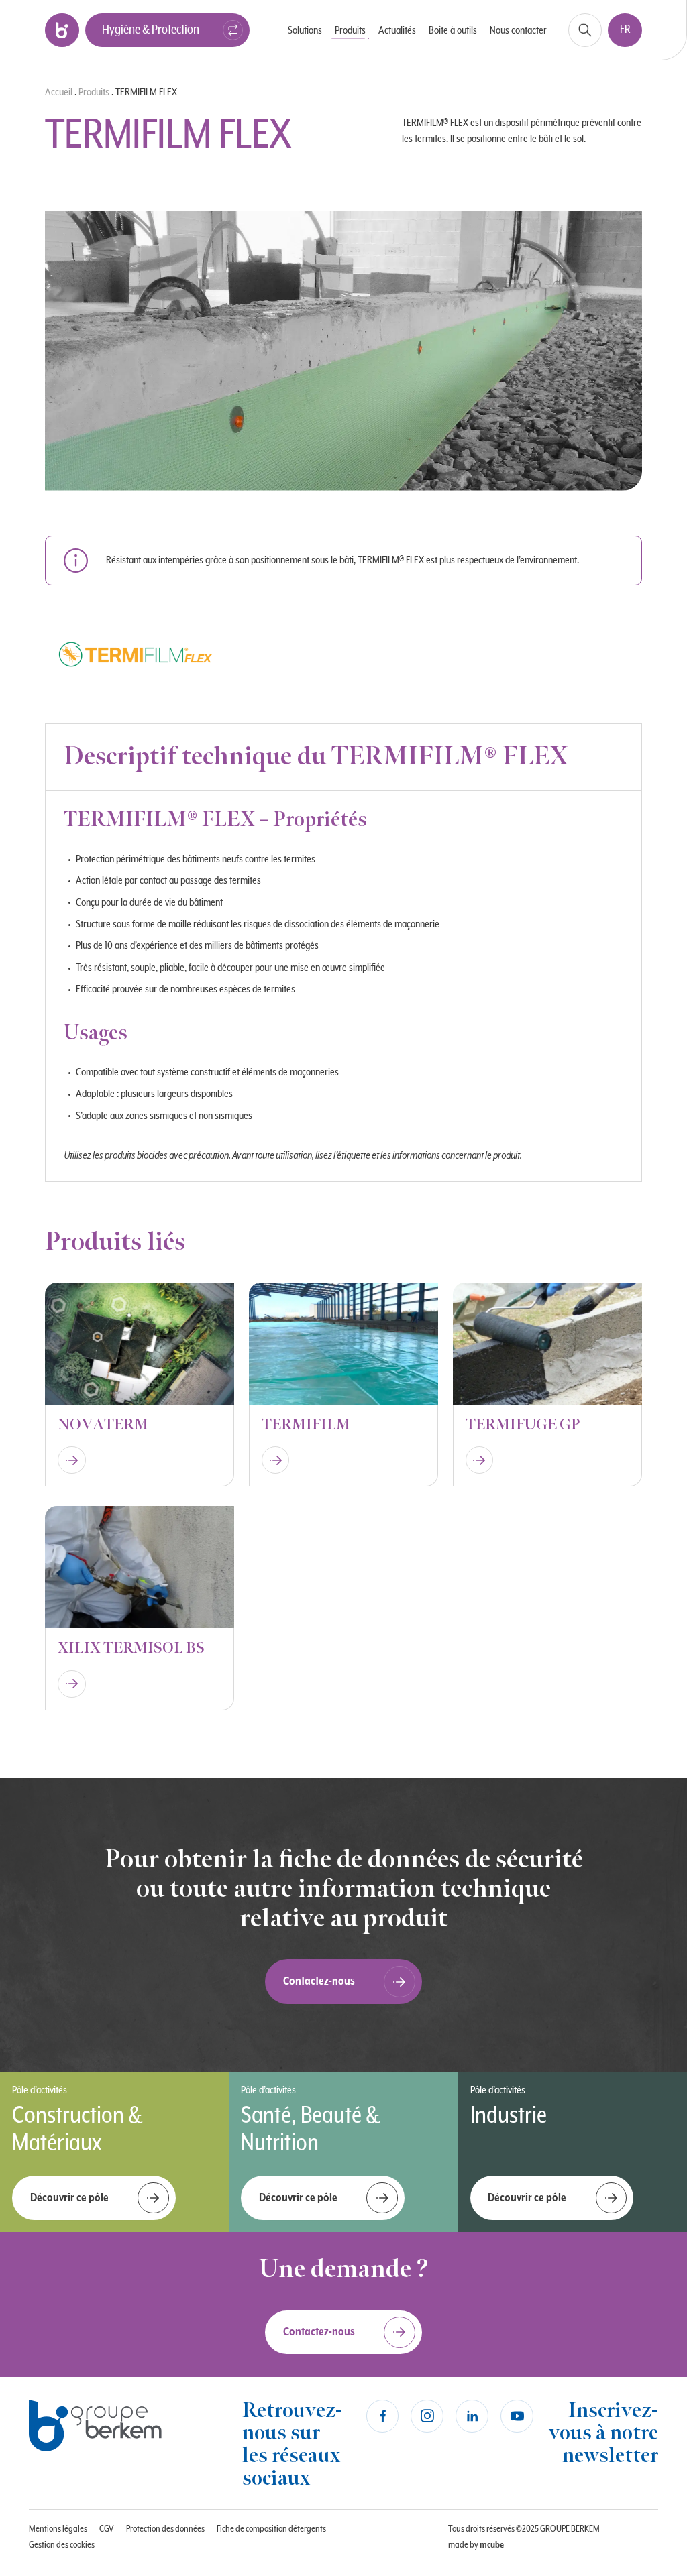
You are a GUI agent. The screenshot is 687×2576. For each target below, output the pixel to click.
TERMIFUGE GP (523, 1425)
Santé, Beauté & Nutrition (310, 2129)
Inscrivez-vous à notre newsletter (603, 2433)
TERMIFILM (306, 1425)
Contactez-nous (319, 1981)
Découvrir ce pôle (69, 2198)
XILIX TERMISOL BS (131, 1648)
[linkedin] (472, 2416)
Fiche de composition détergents (271, 2529)
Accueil (59, 92)
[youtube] (517, 2416)
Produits (94, 92)
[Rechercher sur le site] (585, 30)
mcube (492, 2545)
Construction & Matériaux (77, 2129)
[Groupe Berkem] (62, 30)
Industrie (509, 2116)
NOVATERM (103, 1425)
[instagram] (427, 2416)
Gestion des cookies (62, 2545)
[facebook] (383, 2416)
